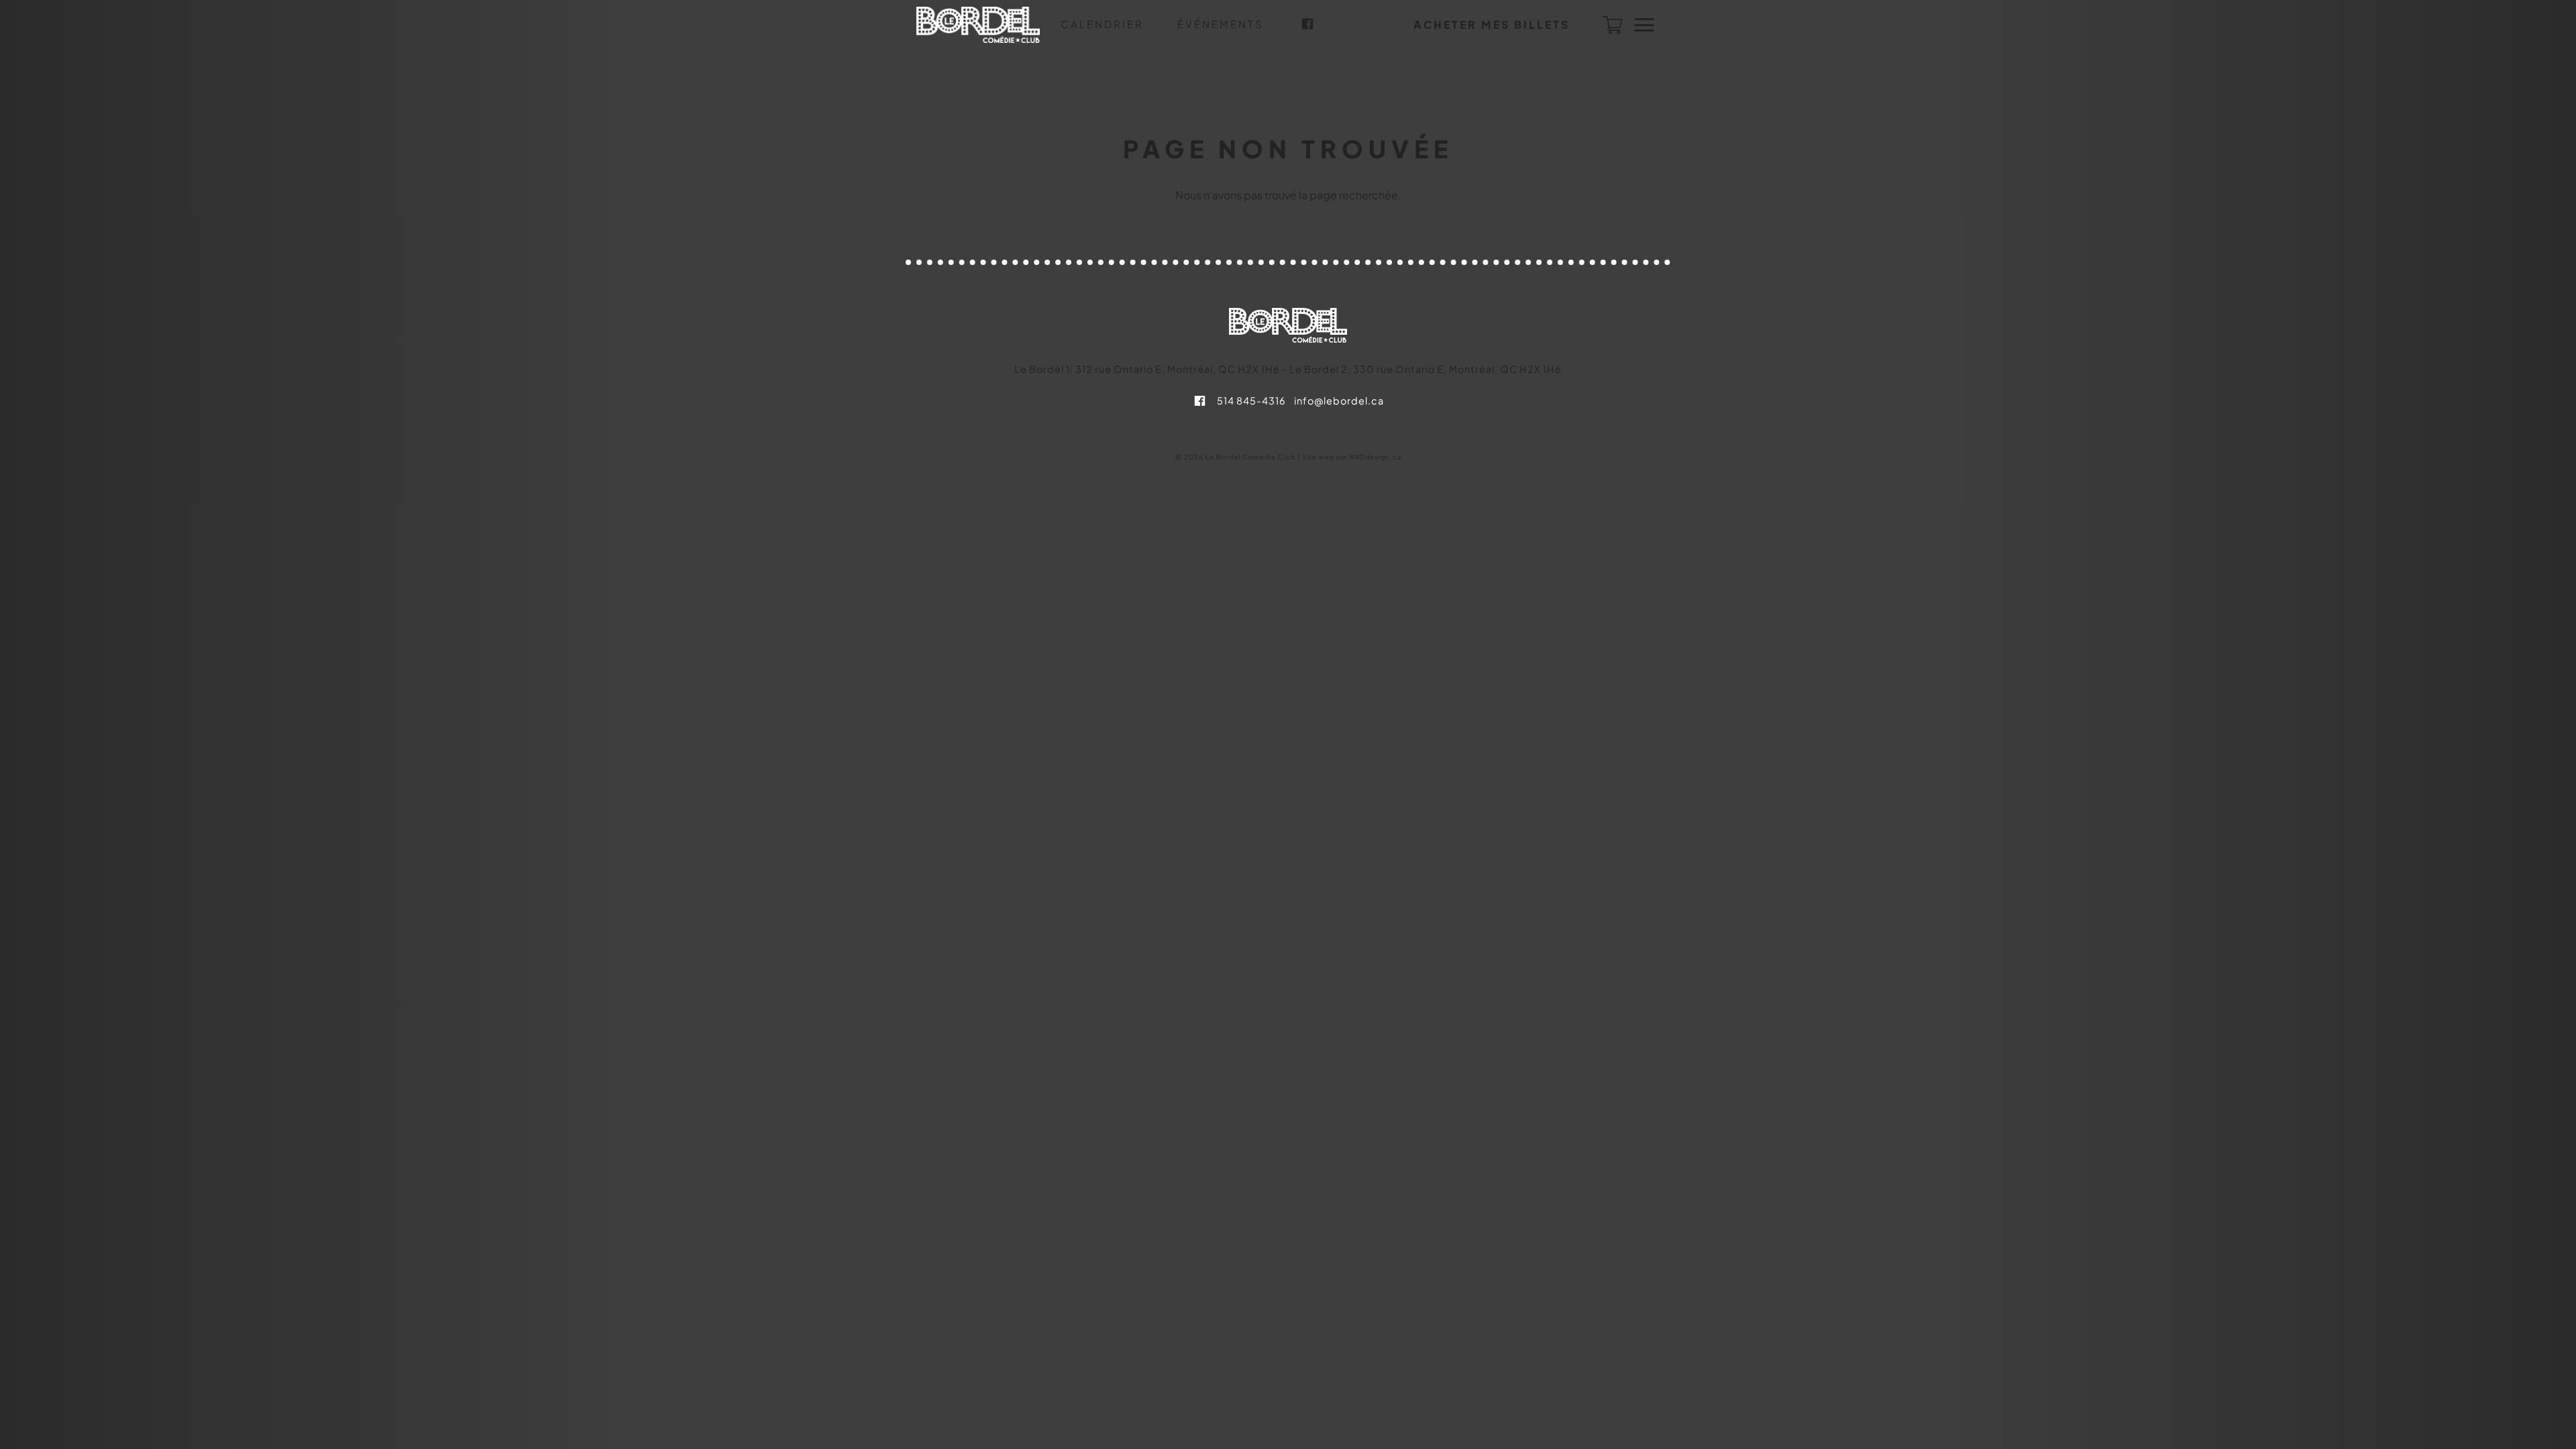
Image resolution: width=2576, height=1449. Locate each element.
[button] (1492, 25)
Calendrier (1102, 24)
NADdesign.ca (1376, 457)
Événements (1221, 24)
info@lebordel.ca (1339, 400)
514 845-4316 (1251, 400)
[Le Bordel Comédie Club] (978, 25)
